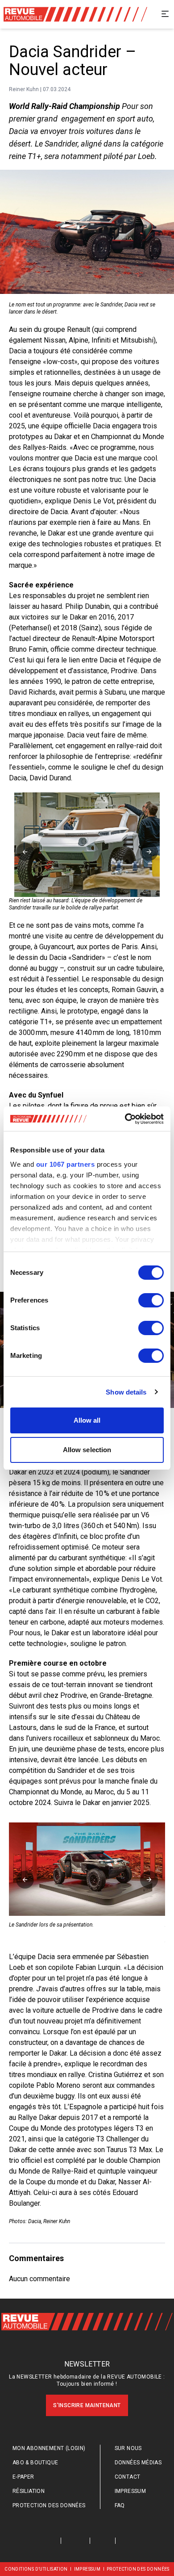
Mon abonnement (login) (49, 2448)
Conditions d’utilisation (36, 2569)
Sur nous (128, 2448)
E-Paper (23, 2477)
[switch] (151, 1300)
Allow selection (87, 1450)
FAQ (120, 2505)
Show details (126, 1392)
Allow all (87, 1420)
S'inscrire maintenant (87, 2405)
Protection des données (49, 2505)
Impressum (130, 2491)
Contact (128, 2477)
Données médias (138, 2463)
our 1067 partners (66, 1164)
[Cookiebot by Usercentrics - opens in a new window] (125, 1119)
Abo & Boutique (35, 2463)
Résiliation (29, 2491)
